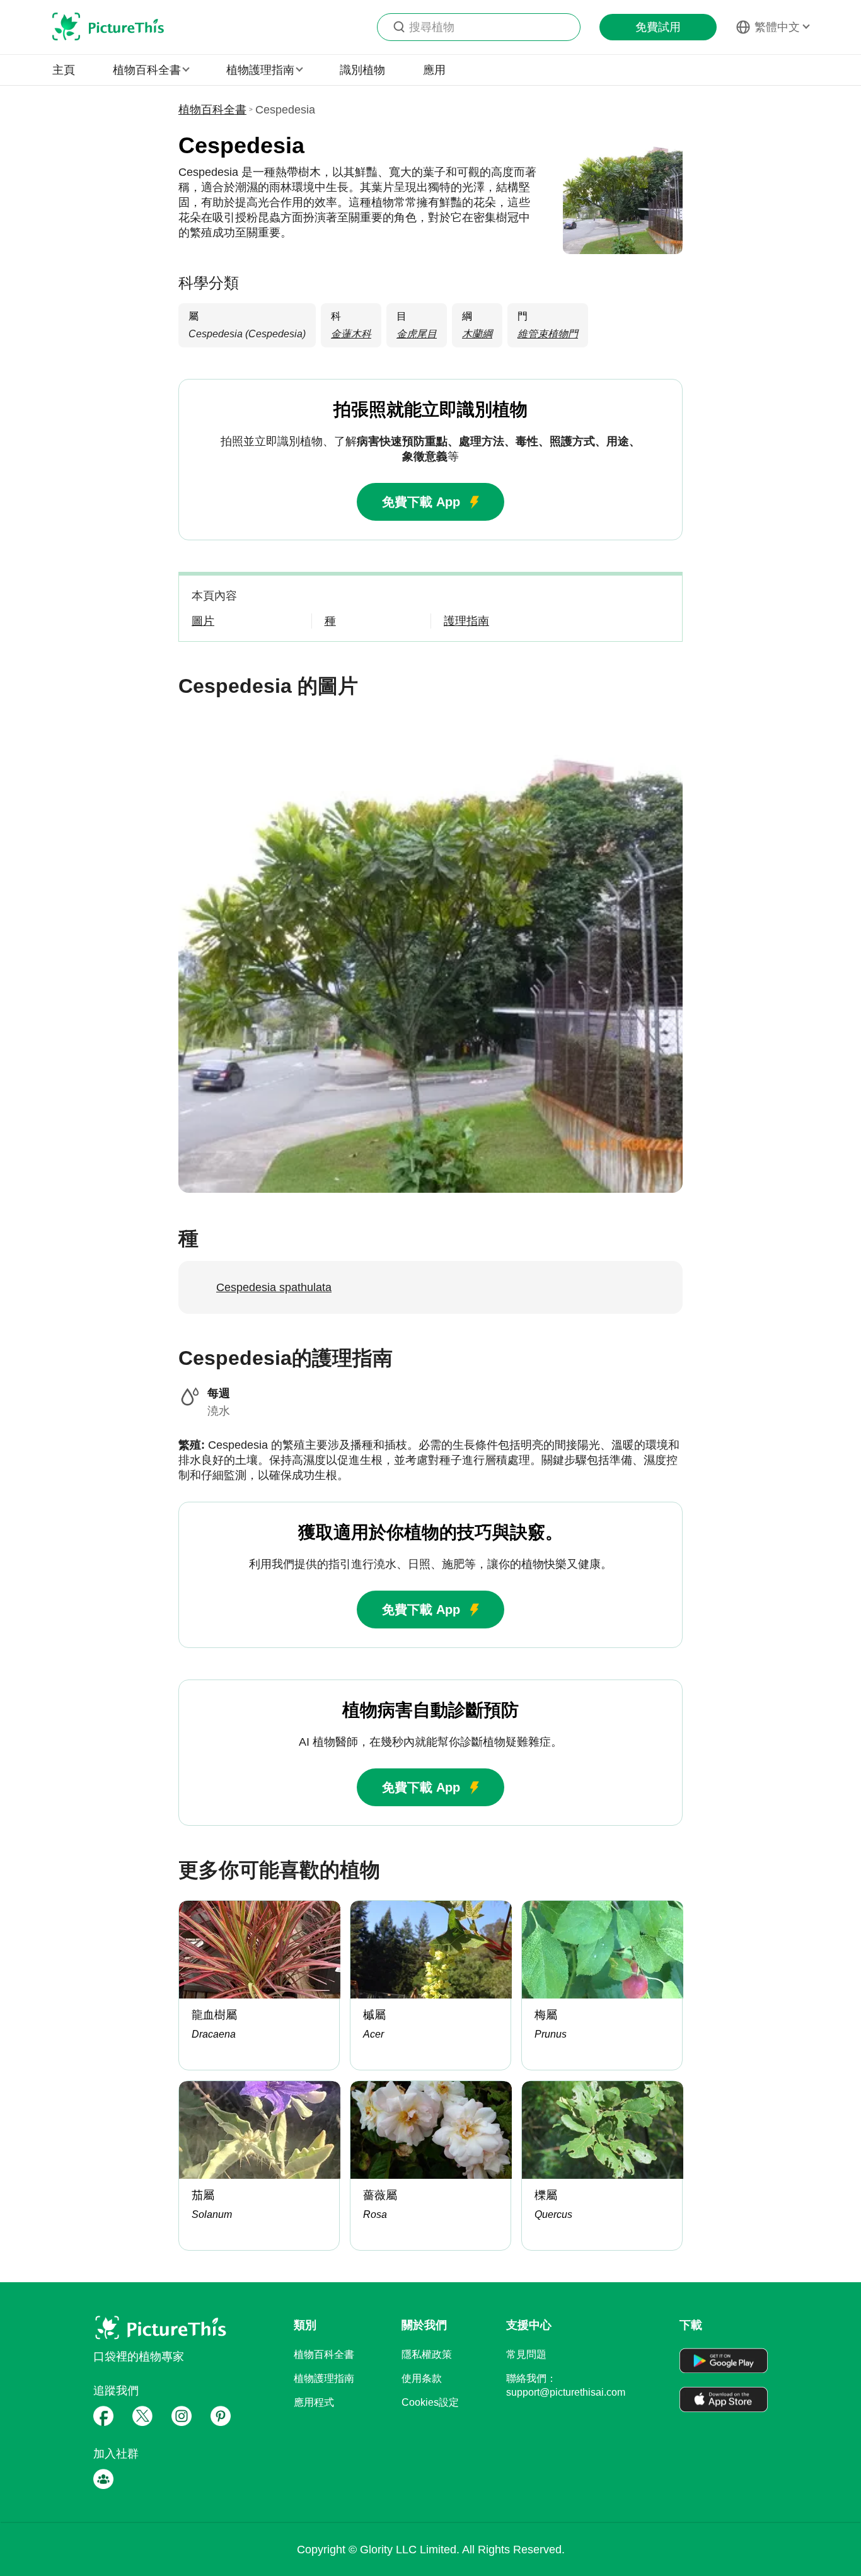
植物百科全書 (212, 110)
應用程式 (314, 2402)
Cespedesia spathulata (274, 1287)
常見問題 (526, 2354)
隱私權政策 (427, 2354)
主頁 (64, 70)
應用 (434, 70)
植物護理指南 (324, 2378)
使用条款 (422, 2378)
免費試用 (658, 27)
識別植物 (362, 70)
